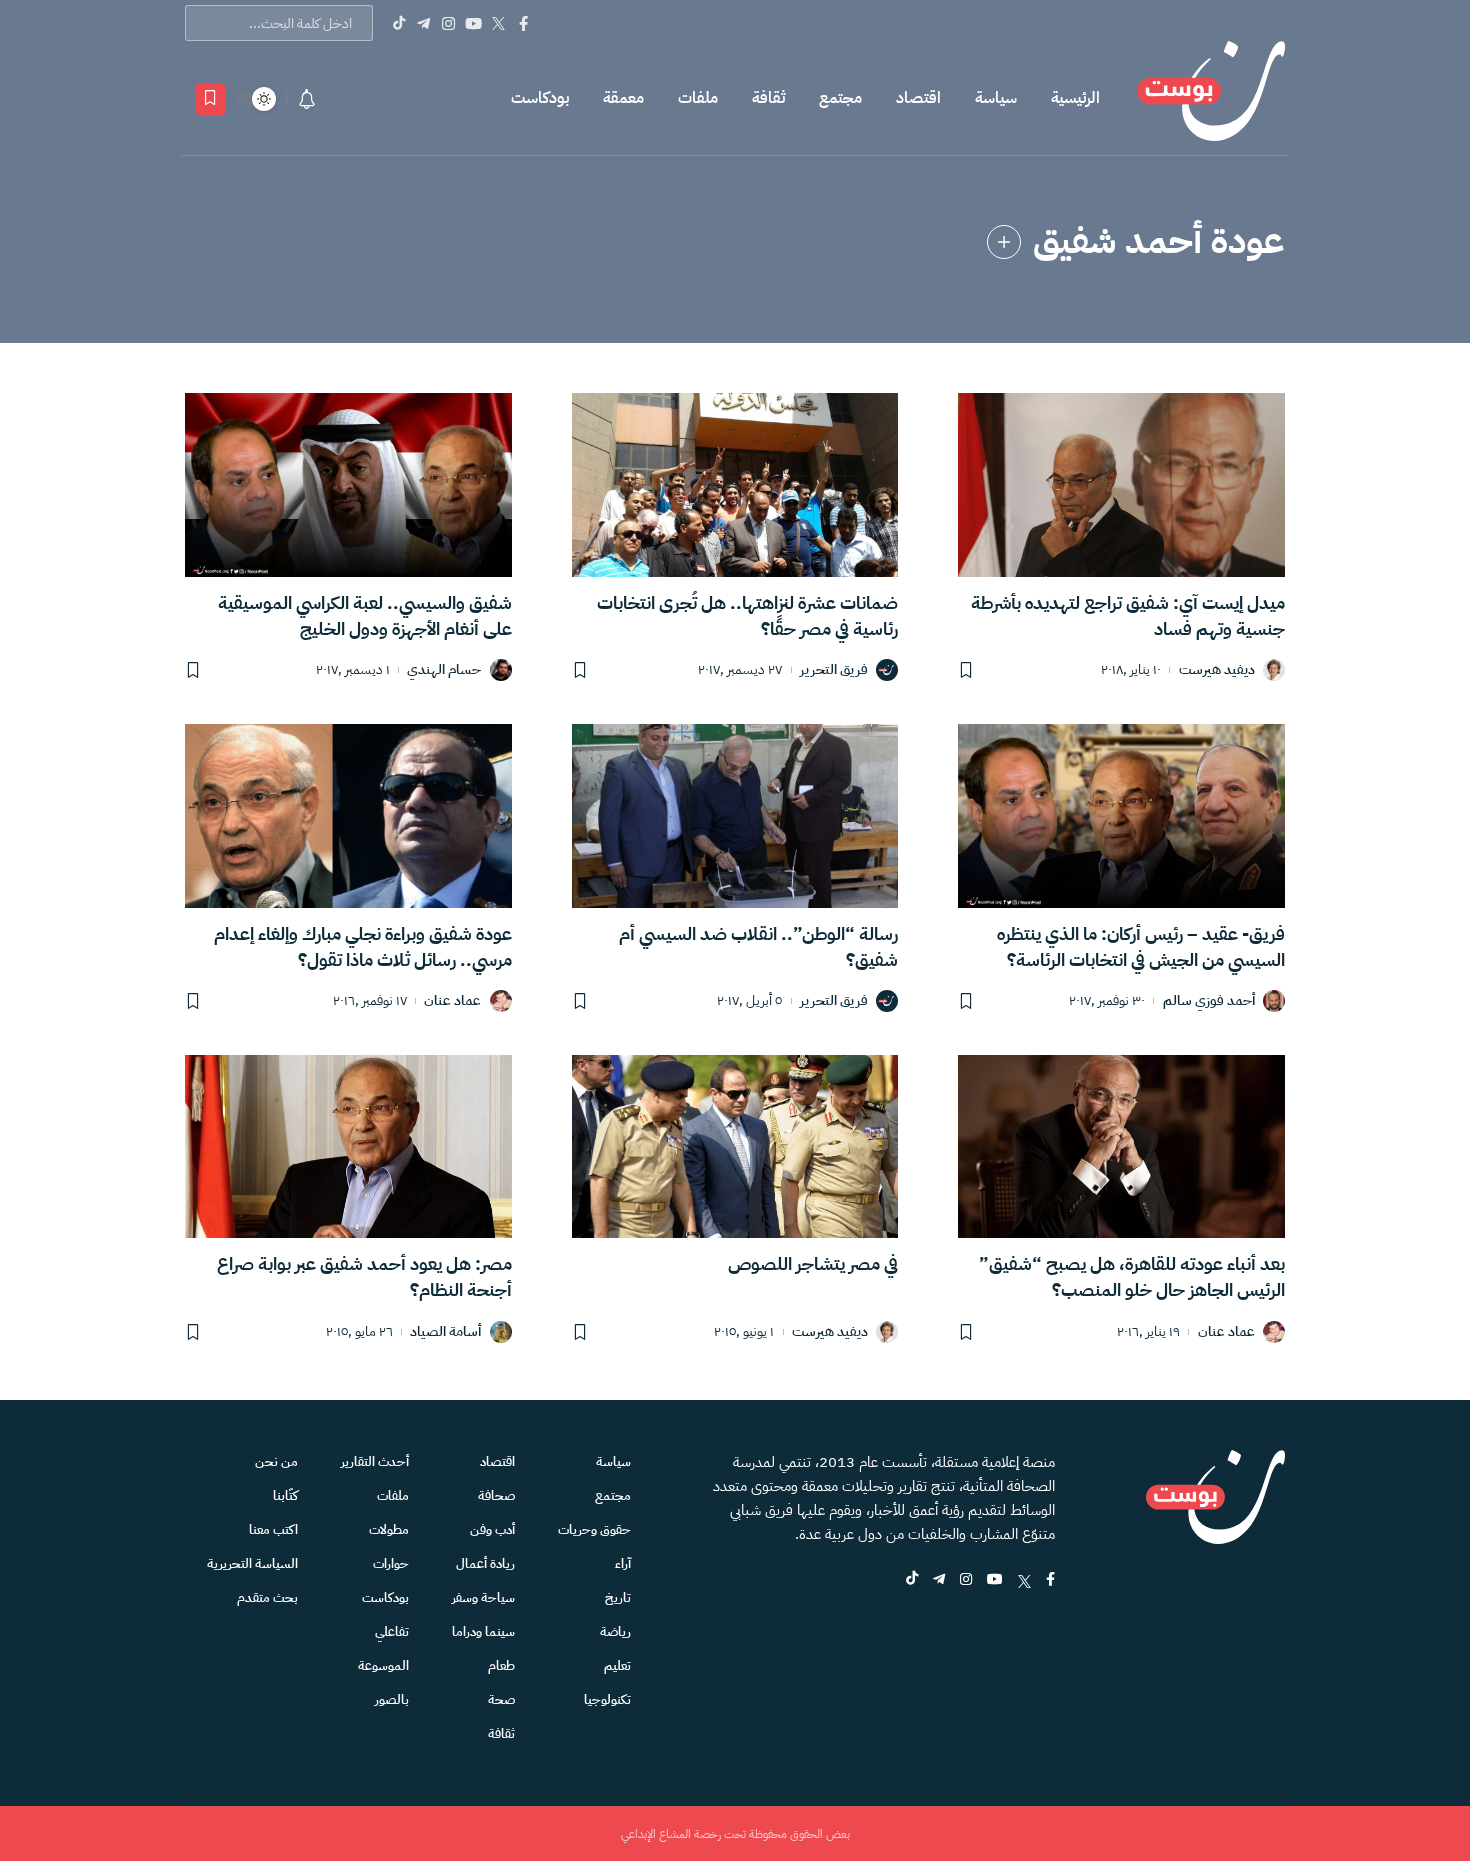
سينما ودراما (483, 1631)
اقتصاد (918, 98)
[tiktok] (912, 1580)
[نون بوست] (1211, 98)
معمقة (623, 98)
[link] (1004, 242)
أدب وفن (492, 1529)
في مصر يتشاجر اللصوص (813, 1263)
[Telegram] (423, 23)
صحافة (496, 1495)
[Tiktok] (398, 23)
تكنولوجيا (607, 1699)
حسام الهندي (444, 670)
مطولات (389, 1529)
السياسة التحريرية (252, 1563)
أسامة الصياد (445, 1332)
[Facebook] (523, 23)
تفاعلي (392, 1631)
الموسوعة (383, 1665)
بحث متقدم (267, 1597)
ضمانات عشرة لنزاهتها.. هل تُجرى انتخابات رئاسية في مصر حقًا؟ (747, 615)
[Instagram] (448, 23)
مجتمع (840, 98)
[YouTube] (473, 23)
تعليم (617, 1665)
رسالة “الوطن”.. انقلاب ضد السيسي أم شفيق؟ (758, 946)
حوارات (391, 1563)
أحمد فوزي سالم (1209, 1001)
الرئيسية (1075, 98)
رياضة (615, 1631)
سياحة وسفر (483, 1597)
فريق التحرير (834, 670)
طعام (501, 1665)
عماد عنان (452, 1001)
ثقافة (768, 98)
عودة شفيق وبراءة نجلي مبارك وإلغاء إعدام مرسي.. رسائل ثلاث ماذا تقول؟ (363, 946)
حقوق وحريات (594, 1529)
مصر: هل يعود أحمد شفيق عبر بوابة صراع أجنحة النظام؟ (364, 1276)
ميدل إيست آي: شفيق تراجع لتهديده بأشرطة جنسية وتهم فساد (1128, 615)
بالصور (392, 1699)
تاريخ (618, 1597)
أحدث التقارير (375, 1461)
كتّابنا (285, 1495)
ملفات (698, 98)
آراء (623, 1563)
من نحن (276, 1461)
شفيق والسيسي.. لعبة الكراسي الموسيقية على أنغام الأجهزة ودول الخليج (365, 615)
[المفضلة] (210, 99)
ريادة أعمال (485, 1563)
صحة (501, 1699)
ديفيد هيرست (1217, 670)
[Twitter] (498, 23)
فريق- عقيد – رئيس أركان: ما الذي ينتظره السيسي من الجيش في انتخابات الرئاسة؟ (1141, 946)
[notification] (307, 99)
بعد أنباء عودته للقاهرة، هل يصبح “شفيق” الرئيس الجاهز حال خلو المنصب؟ (1132, 1276)
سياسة (996, 98)
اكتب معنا (273, 1529)
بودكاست (540, 98)
